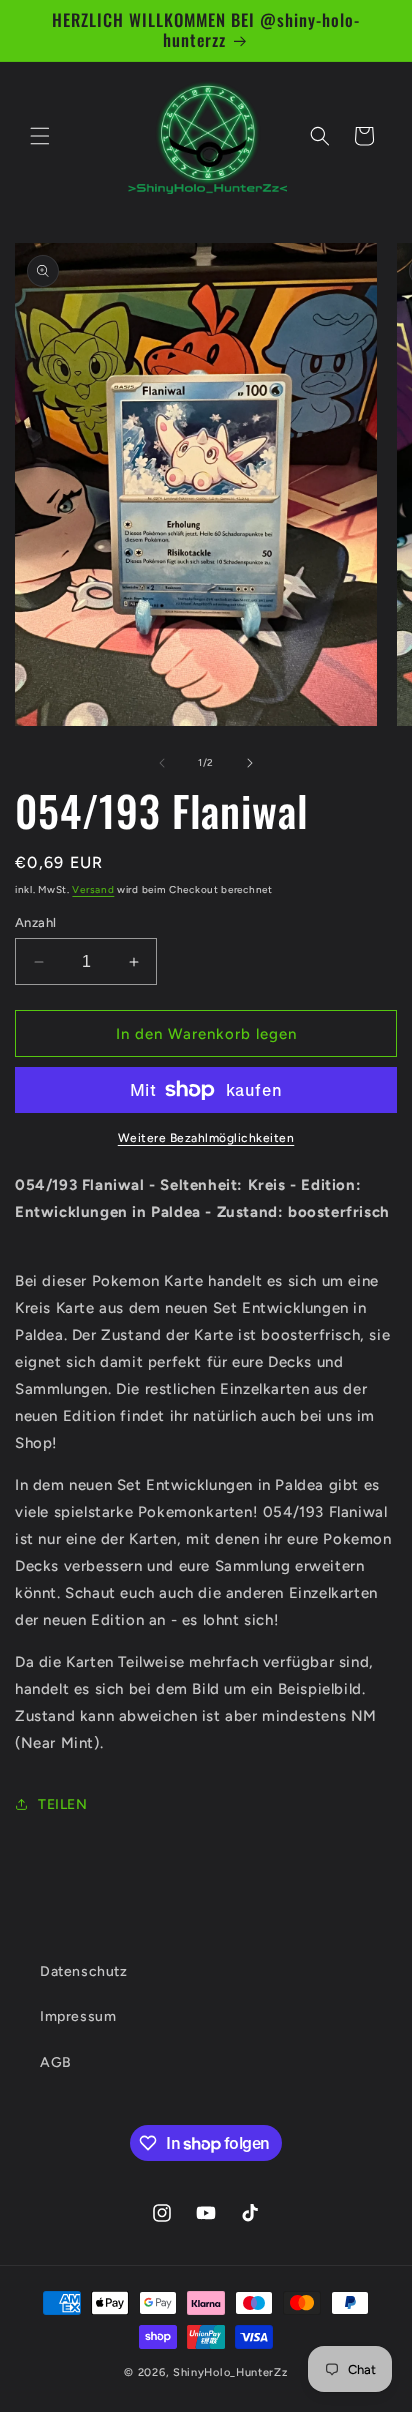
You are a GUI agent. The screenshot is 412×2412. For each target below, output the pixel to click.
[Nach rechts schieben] (250, 763)
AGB (56, 2062)
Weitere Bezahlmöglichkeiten (206, 1138)
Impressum (78, 2016)
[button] (40, 136)
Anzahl (35, 922)
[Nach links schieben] (162, 763)
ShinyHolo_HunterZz (230, 2372)
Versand (93, 889)
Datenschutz (84, 1971)
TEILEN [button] (63, 1804)
